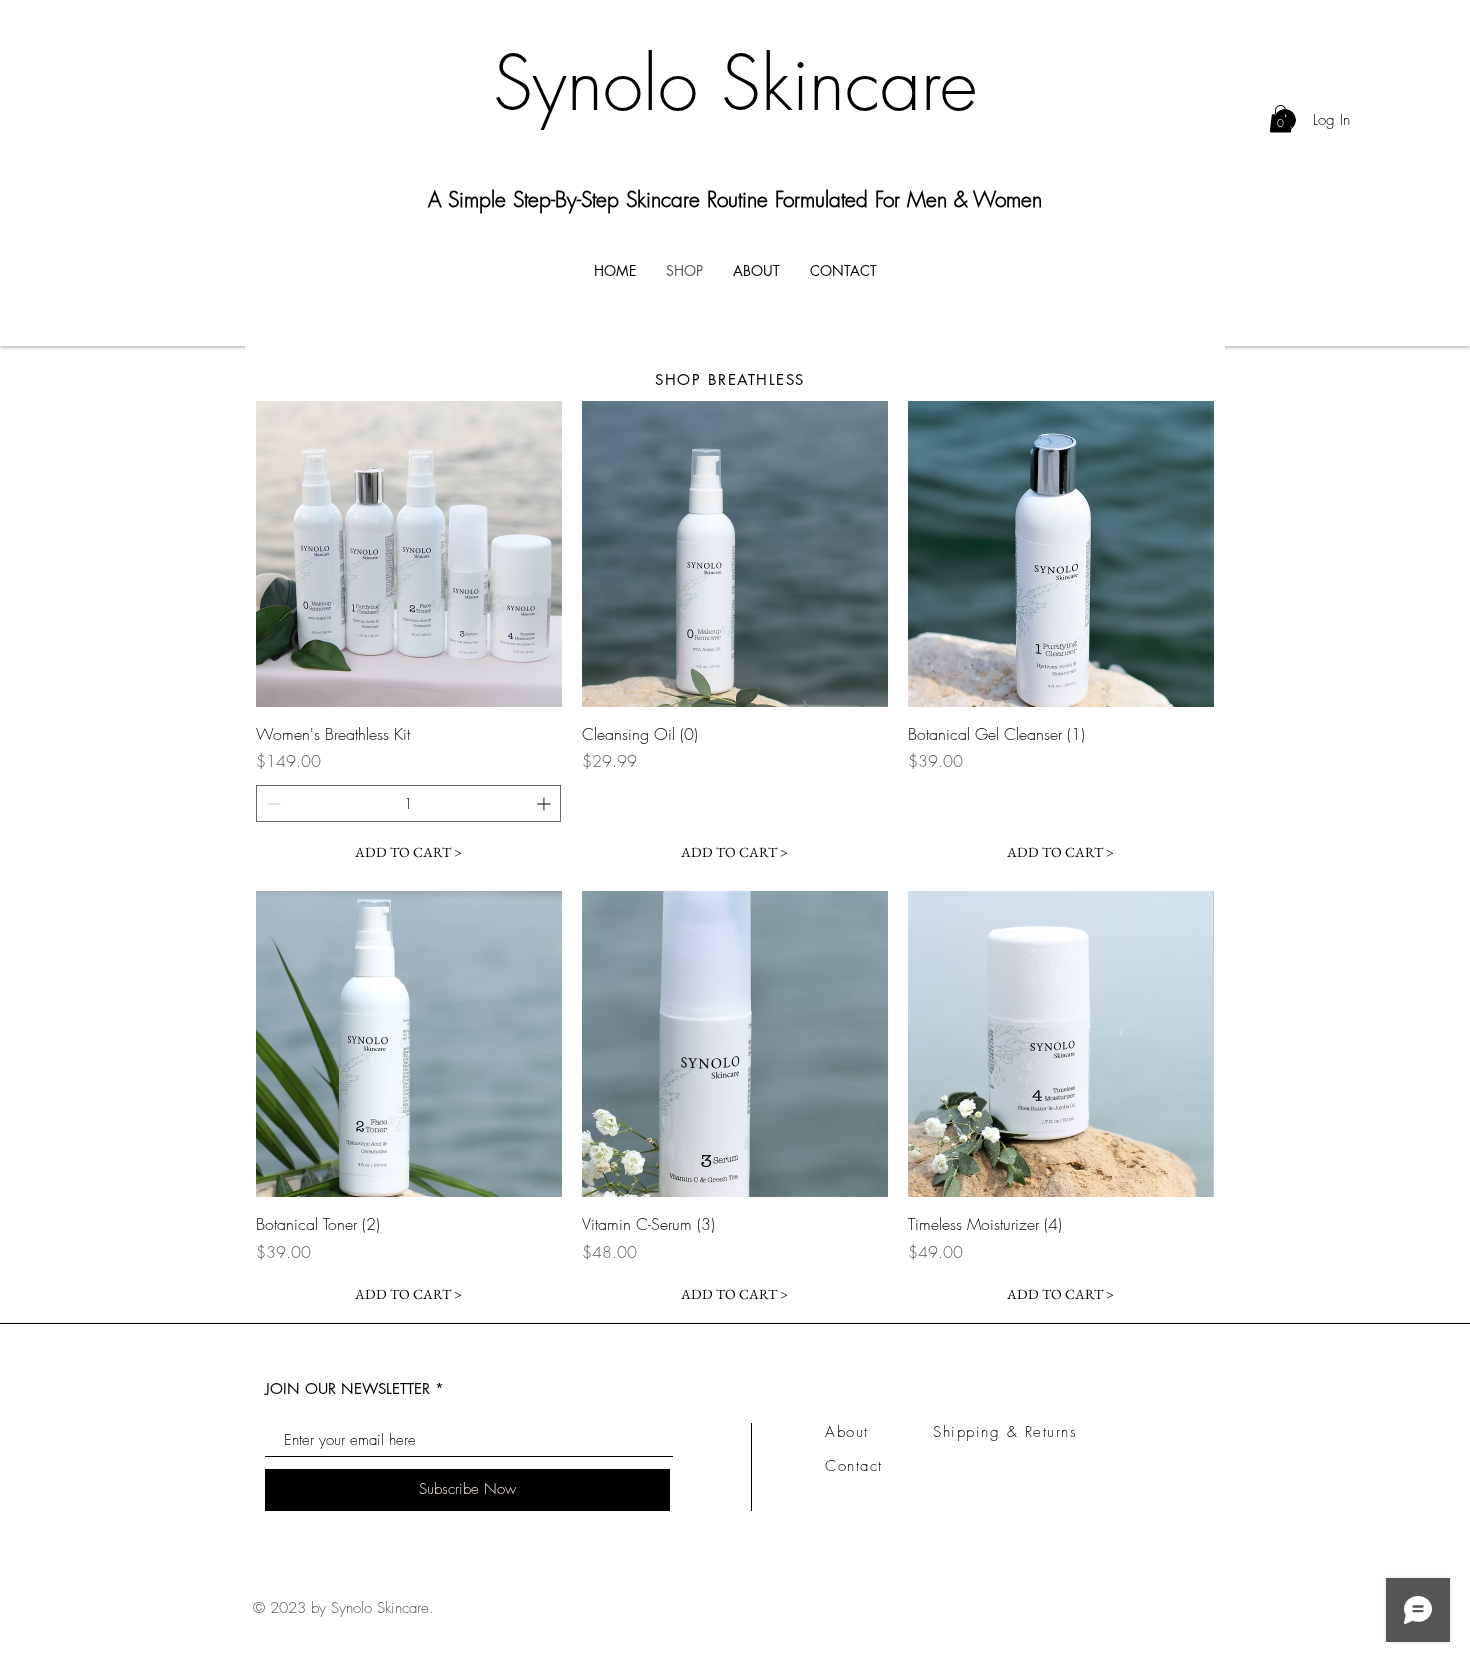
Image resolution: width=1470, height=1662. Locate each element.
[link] (1280, 118)
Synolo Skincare (735, 83)
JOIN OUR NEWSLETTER (347, 1388)
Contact (854, 1466)
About (847, 1432)
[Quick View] (409, 554)
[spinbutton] (408, 803)
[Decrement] (271, 803)
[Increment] (545, 803)
